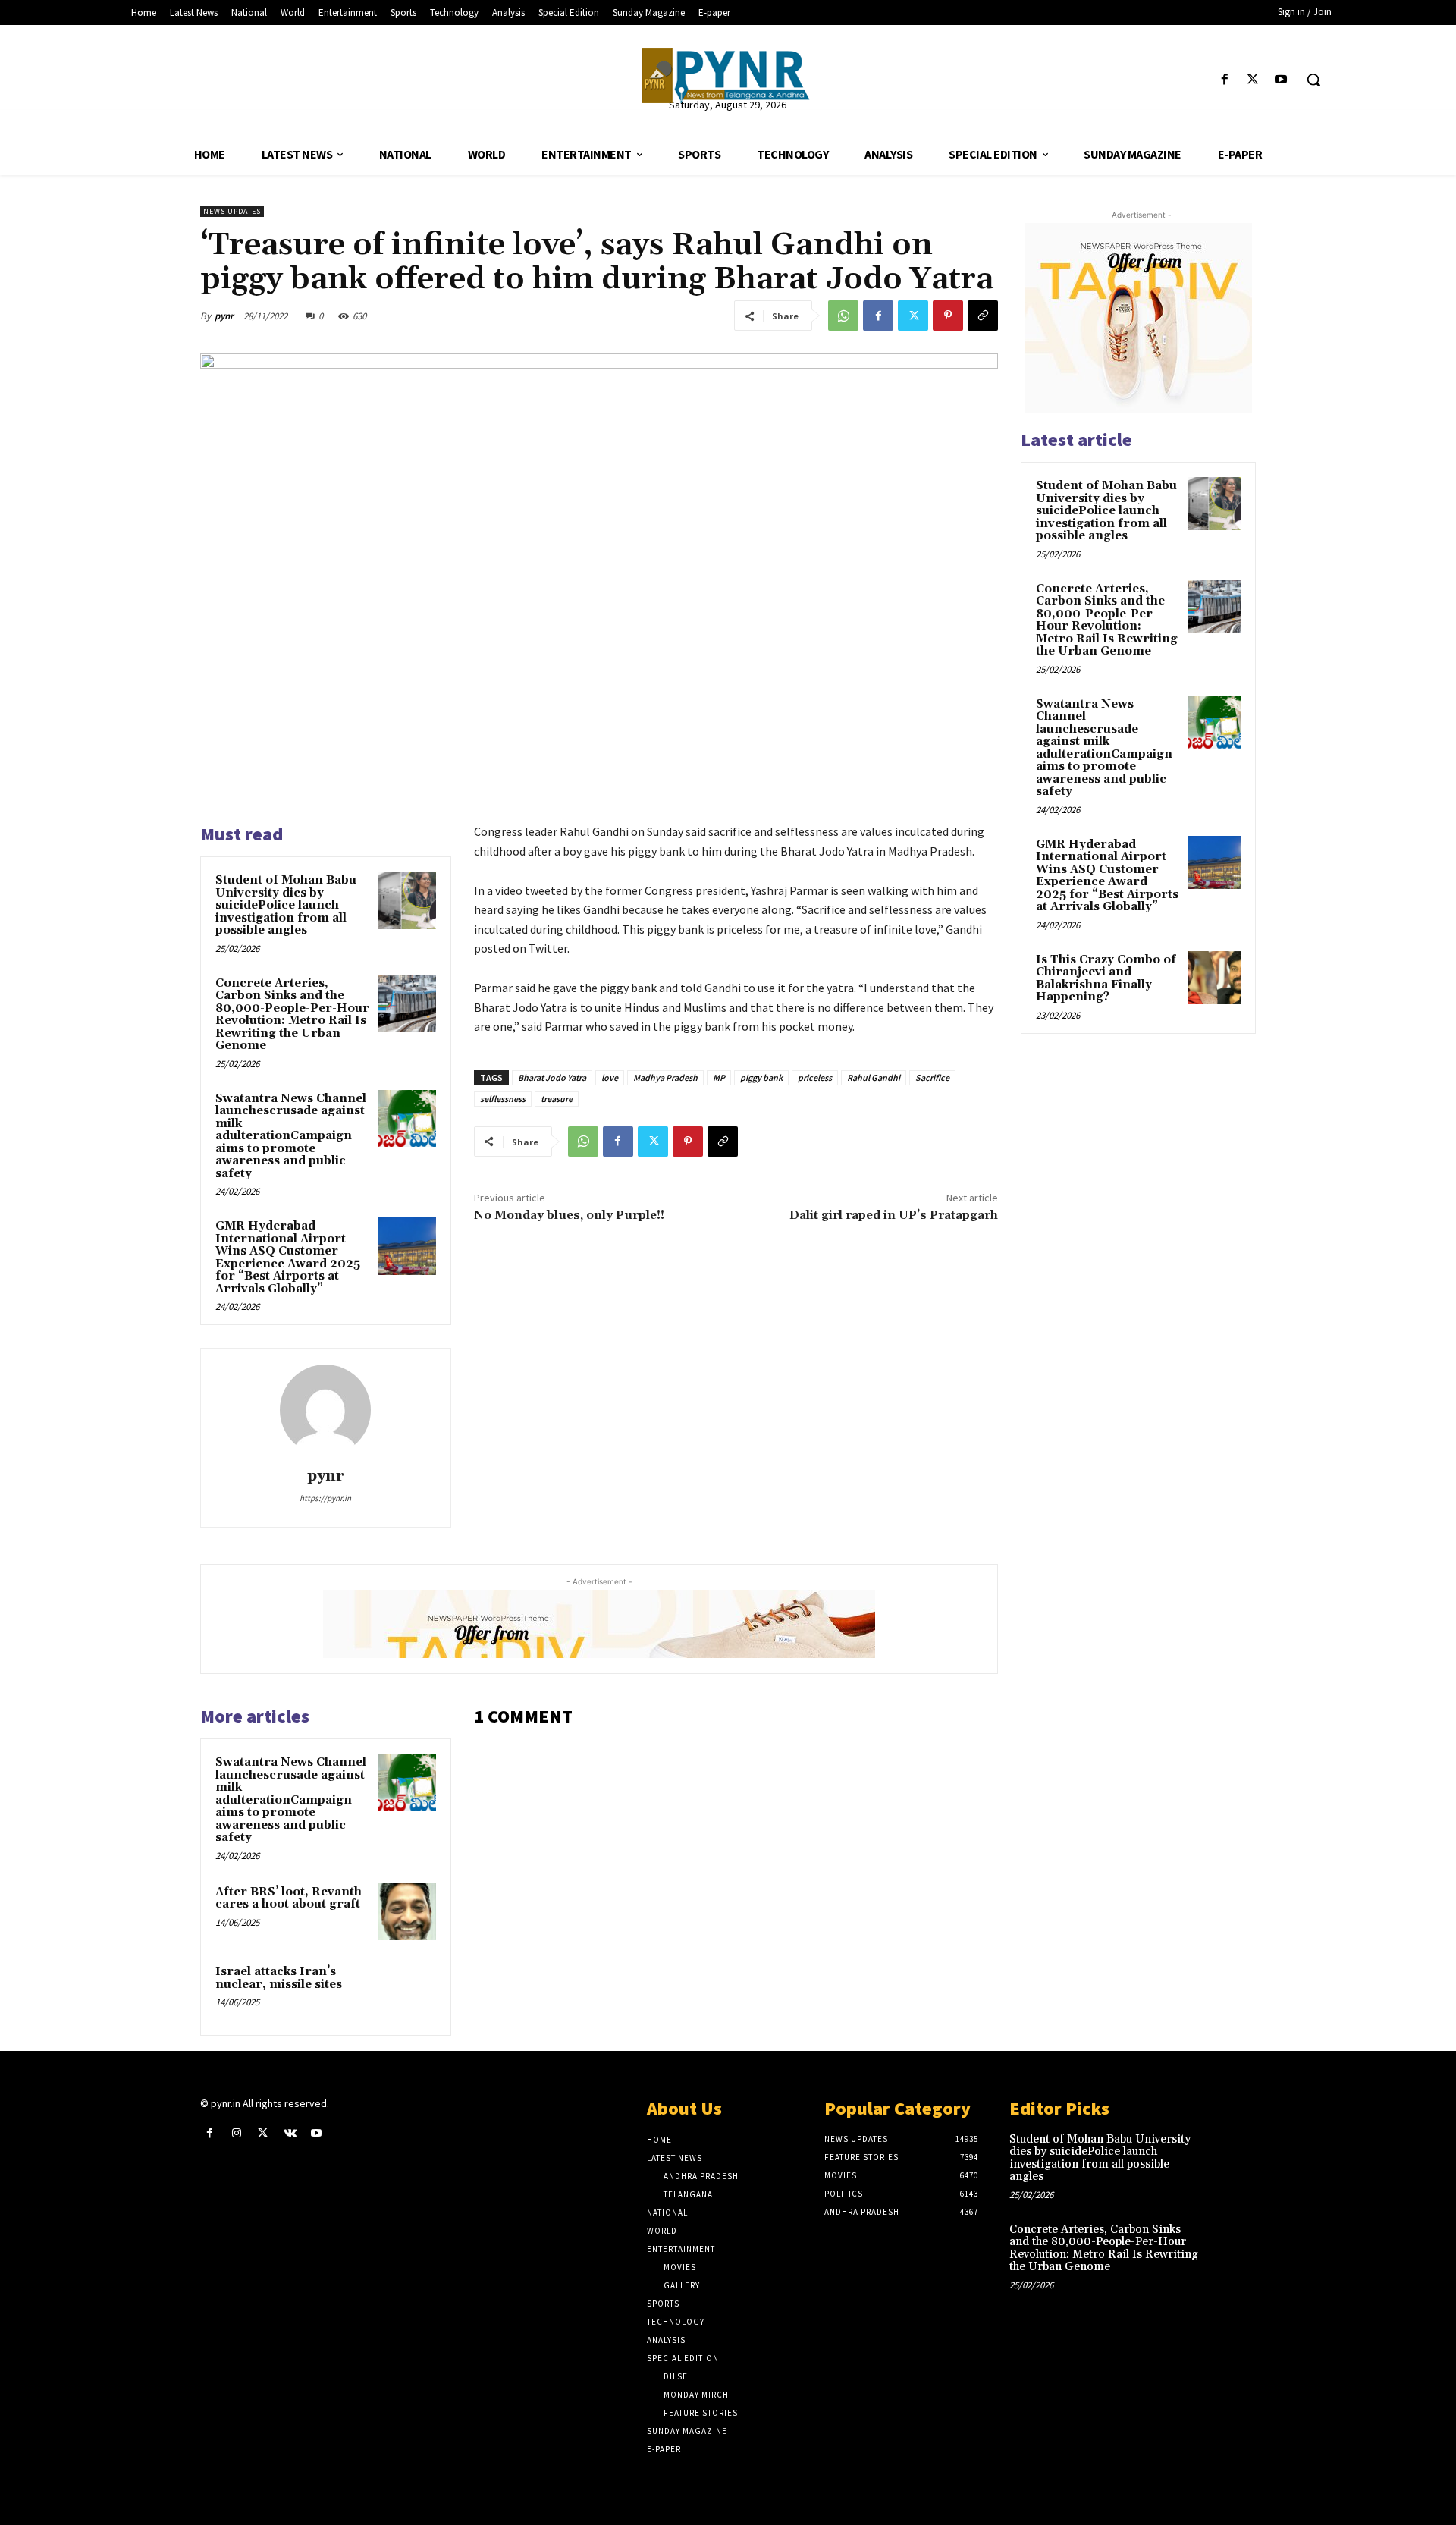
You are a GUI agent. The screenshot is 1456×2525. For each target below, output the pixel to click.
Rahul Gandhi (874, 1077)
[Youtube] (1281, 80)
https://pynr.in (325, 1498)
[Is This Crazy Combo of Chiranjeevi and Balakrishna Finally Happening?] (1214, 978)
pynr (224, 316)
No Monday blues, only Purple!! (569, 1215)
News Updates (232, 211)
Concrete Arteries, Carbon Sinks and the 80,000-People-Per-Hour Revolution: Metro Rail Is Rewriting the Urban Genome (292, 1015)
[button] (1313, 80)
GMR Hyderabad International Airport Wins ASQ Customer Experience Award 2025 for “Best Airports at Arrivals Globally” (288, 1258)
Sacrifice (932, 1077)
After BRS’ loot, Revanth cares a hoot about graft (289, 1898)
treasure (557, 1099)
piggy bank (761, 1077)
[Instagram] (236, 2133)
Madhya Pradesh (665, 1077)
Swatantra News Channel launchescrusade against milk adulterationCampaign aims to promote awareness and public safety (291, 1136)
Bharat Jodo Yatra (552, 1077)
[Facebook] (1224, 80)
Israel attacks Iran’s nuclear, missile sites (279, 1978)
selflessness (503, 1099)
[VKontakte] (290, 2133)
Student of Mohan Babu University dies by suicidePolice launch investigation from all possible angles (286, 905)
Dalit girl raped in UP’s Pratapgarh (894, 1215)
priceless (815, 1077)
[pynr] (325, 1410)
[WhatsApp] (843, 316)
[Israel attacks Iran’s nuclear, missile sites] (407, 1992)
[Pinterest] (948, 316)
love (610, 1077)
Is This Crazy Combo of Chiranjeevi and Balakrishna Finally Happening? (1106, 979)
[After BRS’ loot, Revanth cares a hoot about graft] (407, 1912)
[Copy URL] (983, 316)
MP (719, 1077)
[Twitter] (1253, 80)
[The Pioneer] (728, 75)
